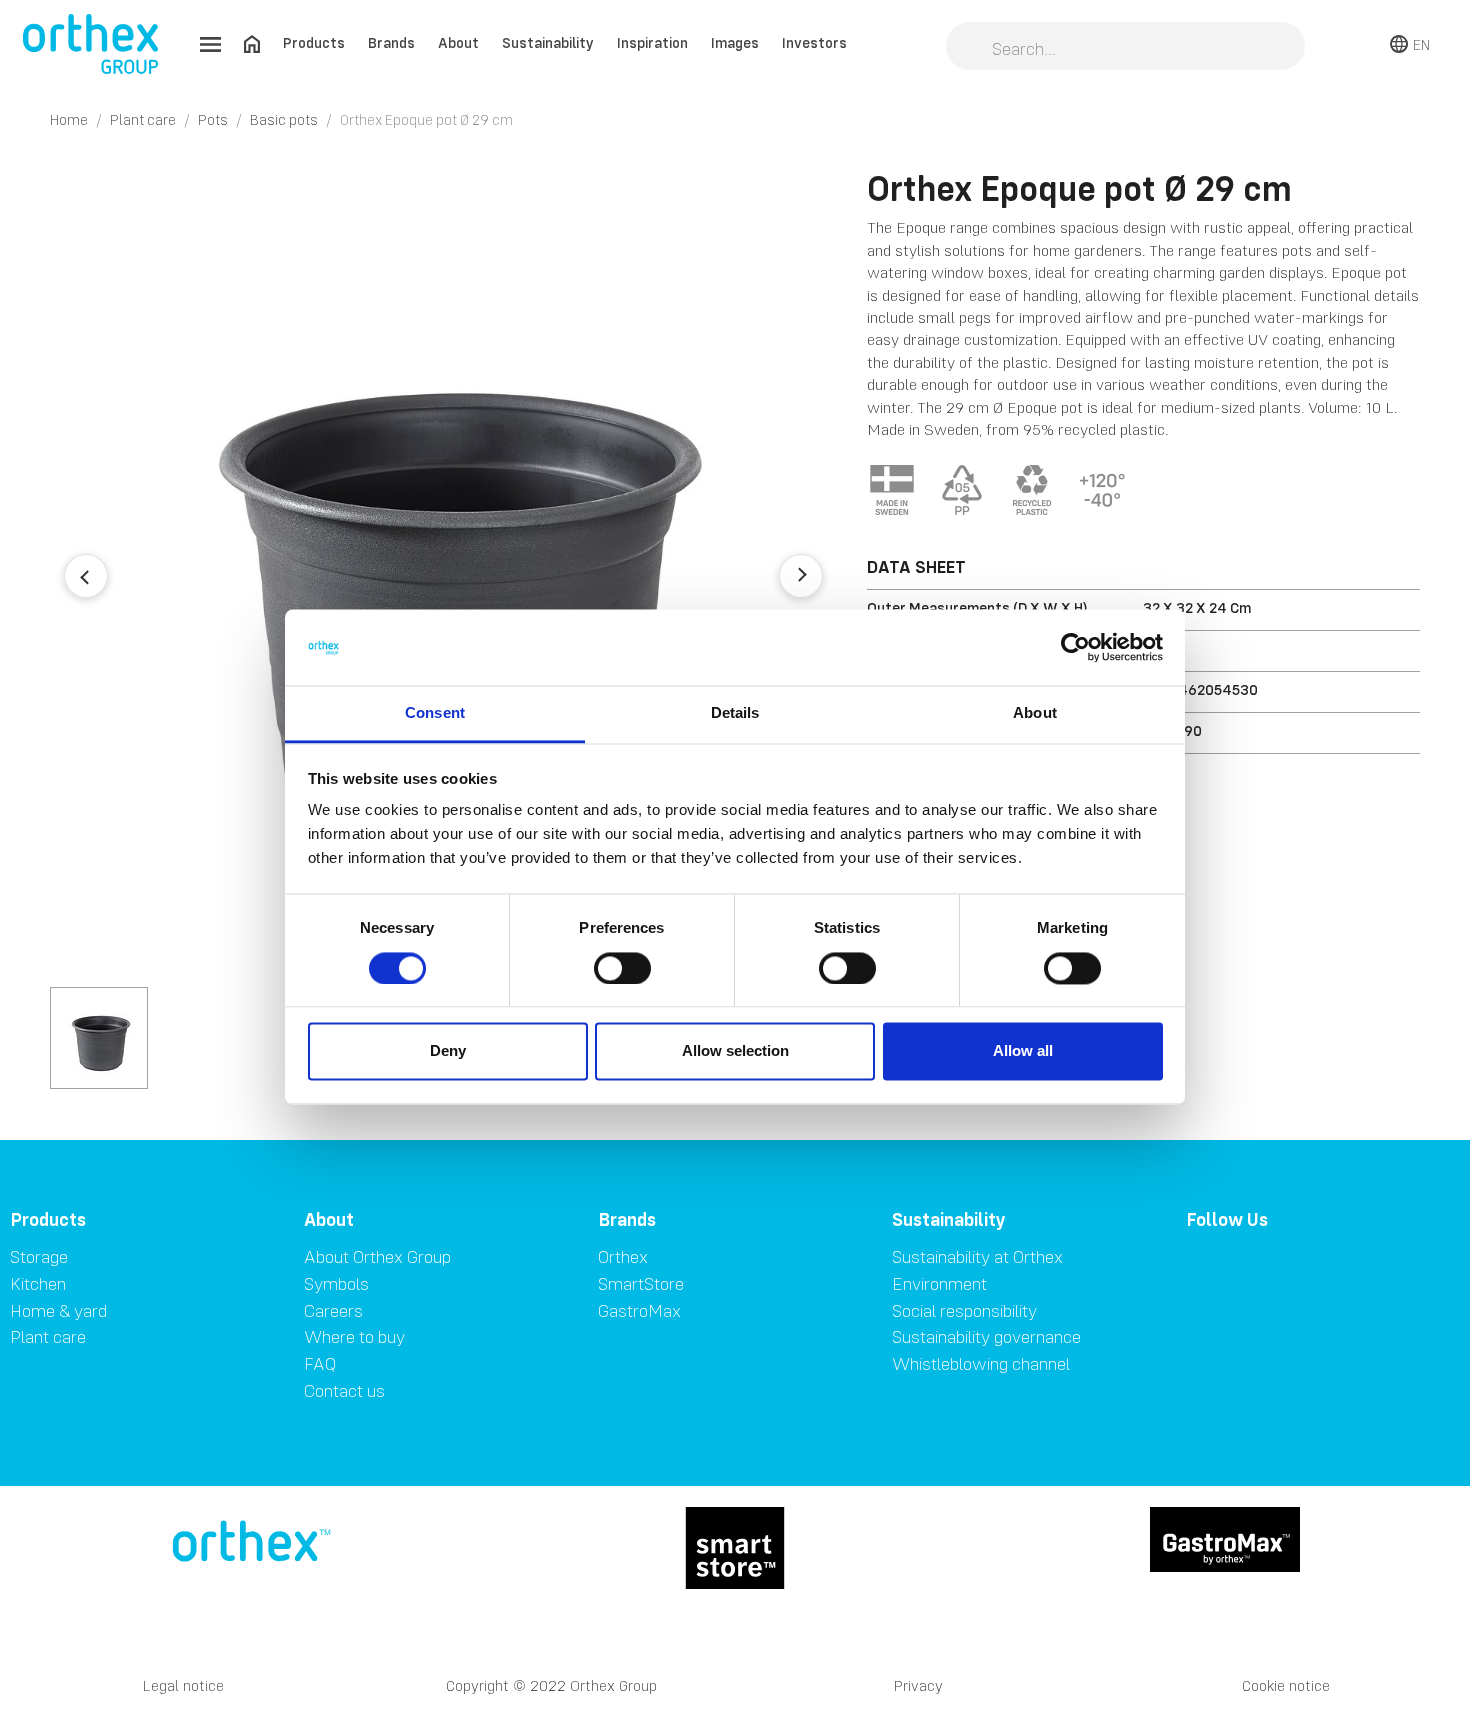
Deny (448, 1051)
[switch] (622, 968)
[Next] (801, 576)
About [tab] (1035, 713)
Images (735, 42)
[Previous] (86, 576)
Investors (814, 42)
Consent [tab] (435, 713)
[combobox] (1125, 48)
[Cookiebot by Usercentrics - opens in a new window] (1075, 647)
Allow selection (735, 1051)
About (458, 42)
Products (314, 42)
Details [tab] (735, 713)
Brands (391, 42)
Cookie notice (1286, 1685)
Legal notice (183, 1685)
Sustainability (548, 42)
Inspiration (652, 42)
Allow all (1023, 1051)
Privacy (918, 1685)
